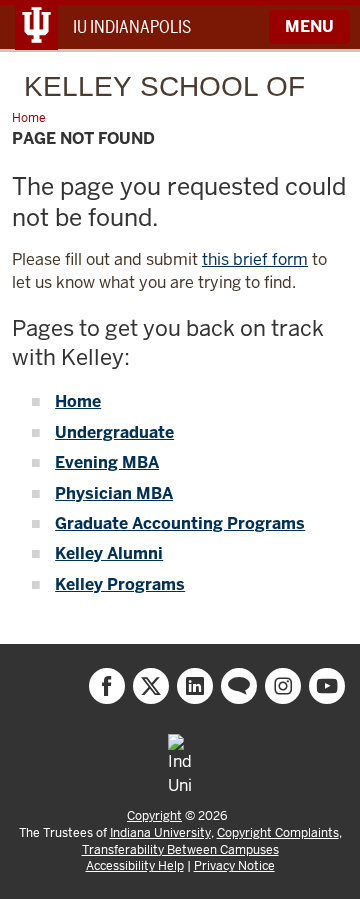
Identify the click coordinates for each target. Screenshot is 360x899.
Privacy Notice (234, 866)
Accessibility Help (135, 866)
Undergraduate (114, 432)
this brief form (255, 259)
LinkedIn (195, 686)
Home (78, 401)
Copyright (154, 816)
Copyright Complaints (278, 833)
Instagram (283, 686)
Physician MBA (114, 493)
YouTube (327, 686)
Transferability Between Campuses (180, 850)
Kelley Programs (120, 584)
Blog (239, 686)
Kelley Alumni (109, 553)
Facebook (107, 686)
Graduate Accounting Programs (180, 523)
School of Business (164, 93)
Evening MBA (107, 462)
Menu (309, 26)
